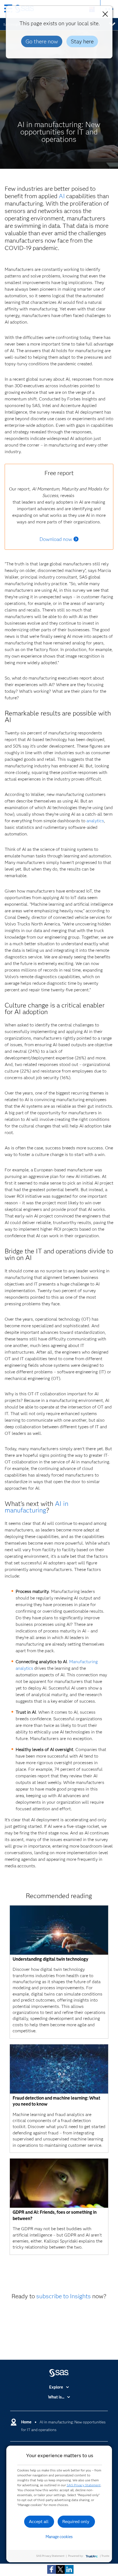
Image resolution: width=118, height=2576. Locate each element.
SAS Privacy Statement (84, 2485)
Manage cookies (59, 2537)
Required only (76, 2522)
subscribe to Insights (64, 2296)
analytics (95, 821)
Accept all (39, 2522)
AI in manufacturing (36, 1507)
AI (62, 196)
